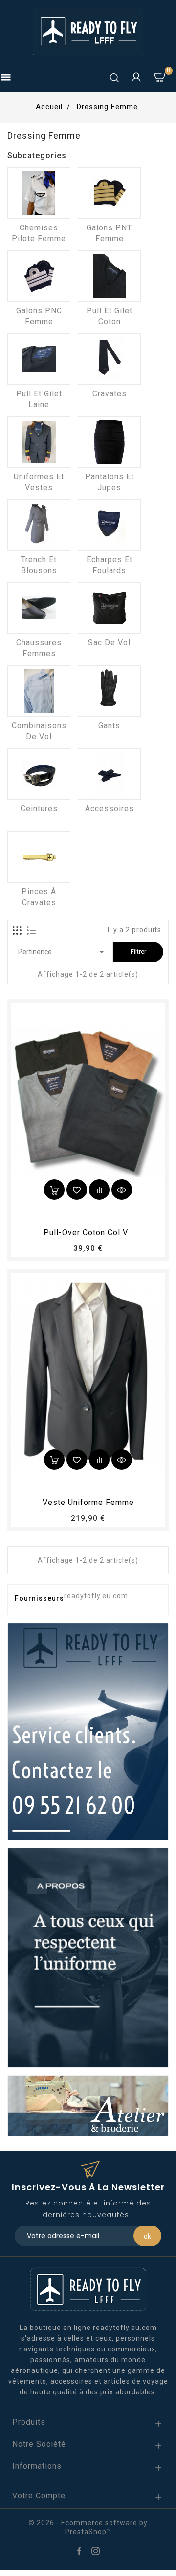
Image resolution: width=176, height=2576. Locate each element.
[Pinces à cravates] (39, 857)
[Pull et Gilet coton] (109, 276)
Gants (109, 726)
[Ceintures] (39, 774)
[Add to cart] (54, 1190)
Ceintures (39, 809)
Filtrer (138, 952)
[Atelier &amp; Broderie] (88, 2105)
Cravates (110, 394)
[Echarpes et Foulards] (109, 525)
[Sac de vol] (109, 608)
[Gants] (109, 691)
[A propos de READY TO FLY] (88, 1957)
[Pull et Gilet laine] (39, 359)
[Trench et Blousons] (39, 525)
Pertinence (63, 952)
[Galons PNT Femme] (109, 193)
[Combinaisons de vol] (39, 691)
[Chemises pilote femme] (39, 193)
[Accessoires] (109, 774)
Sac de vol (109, 643)
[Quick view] (122, 1190)
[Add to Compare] (99, 1190)
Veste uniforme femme (88, 1502)
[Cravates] (109, 359)
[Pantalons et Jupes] (109, 442)
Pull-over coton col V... (88, 1232)
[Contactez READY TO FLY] (88, 1731)
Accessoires (110, 809)
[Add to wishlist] (77, 1190)
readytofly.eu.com (96, 1596)
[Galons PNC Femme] (39, 276)
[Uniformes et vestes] (39, 442)
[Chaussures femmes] (39, 608)
